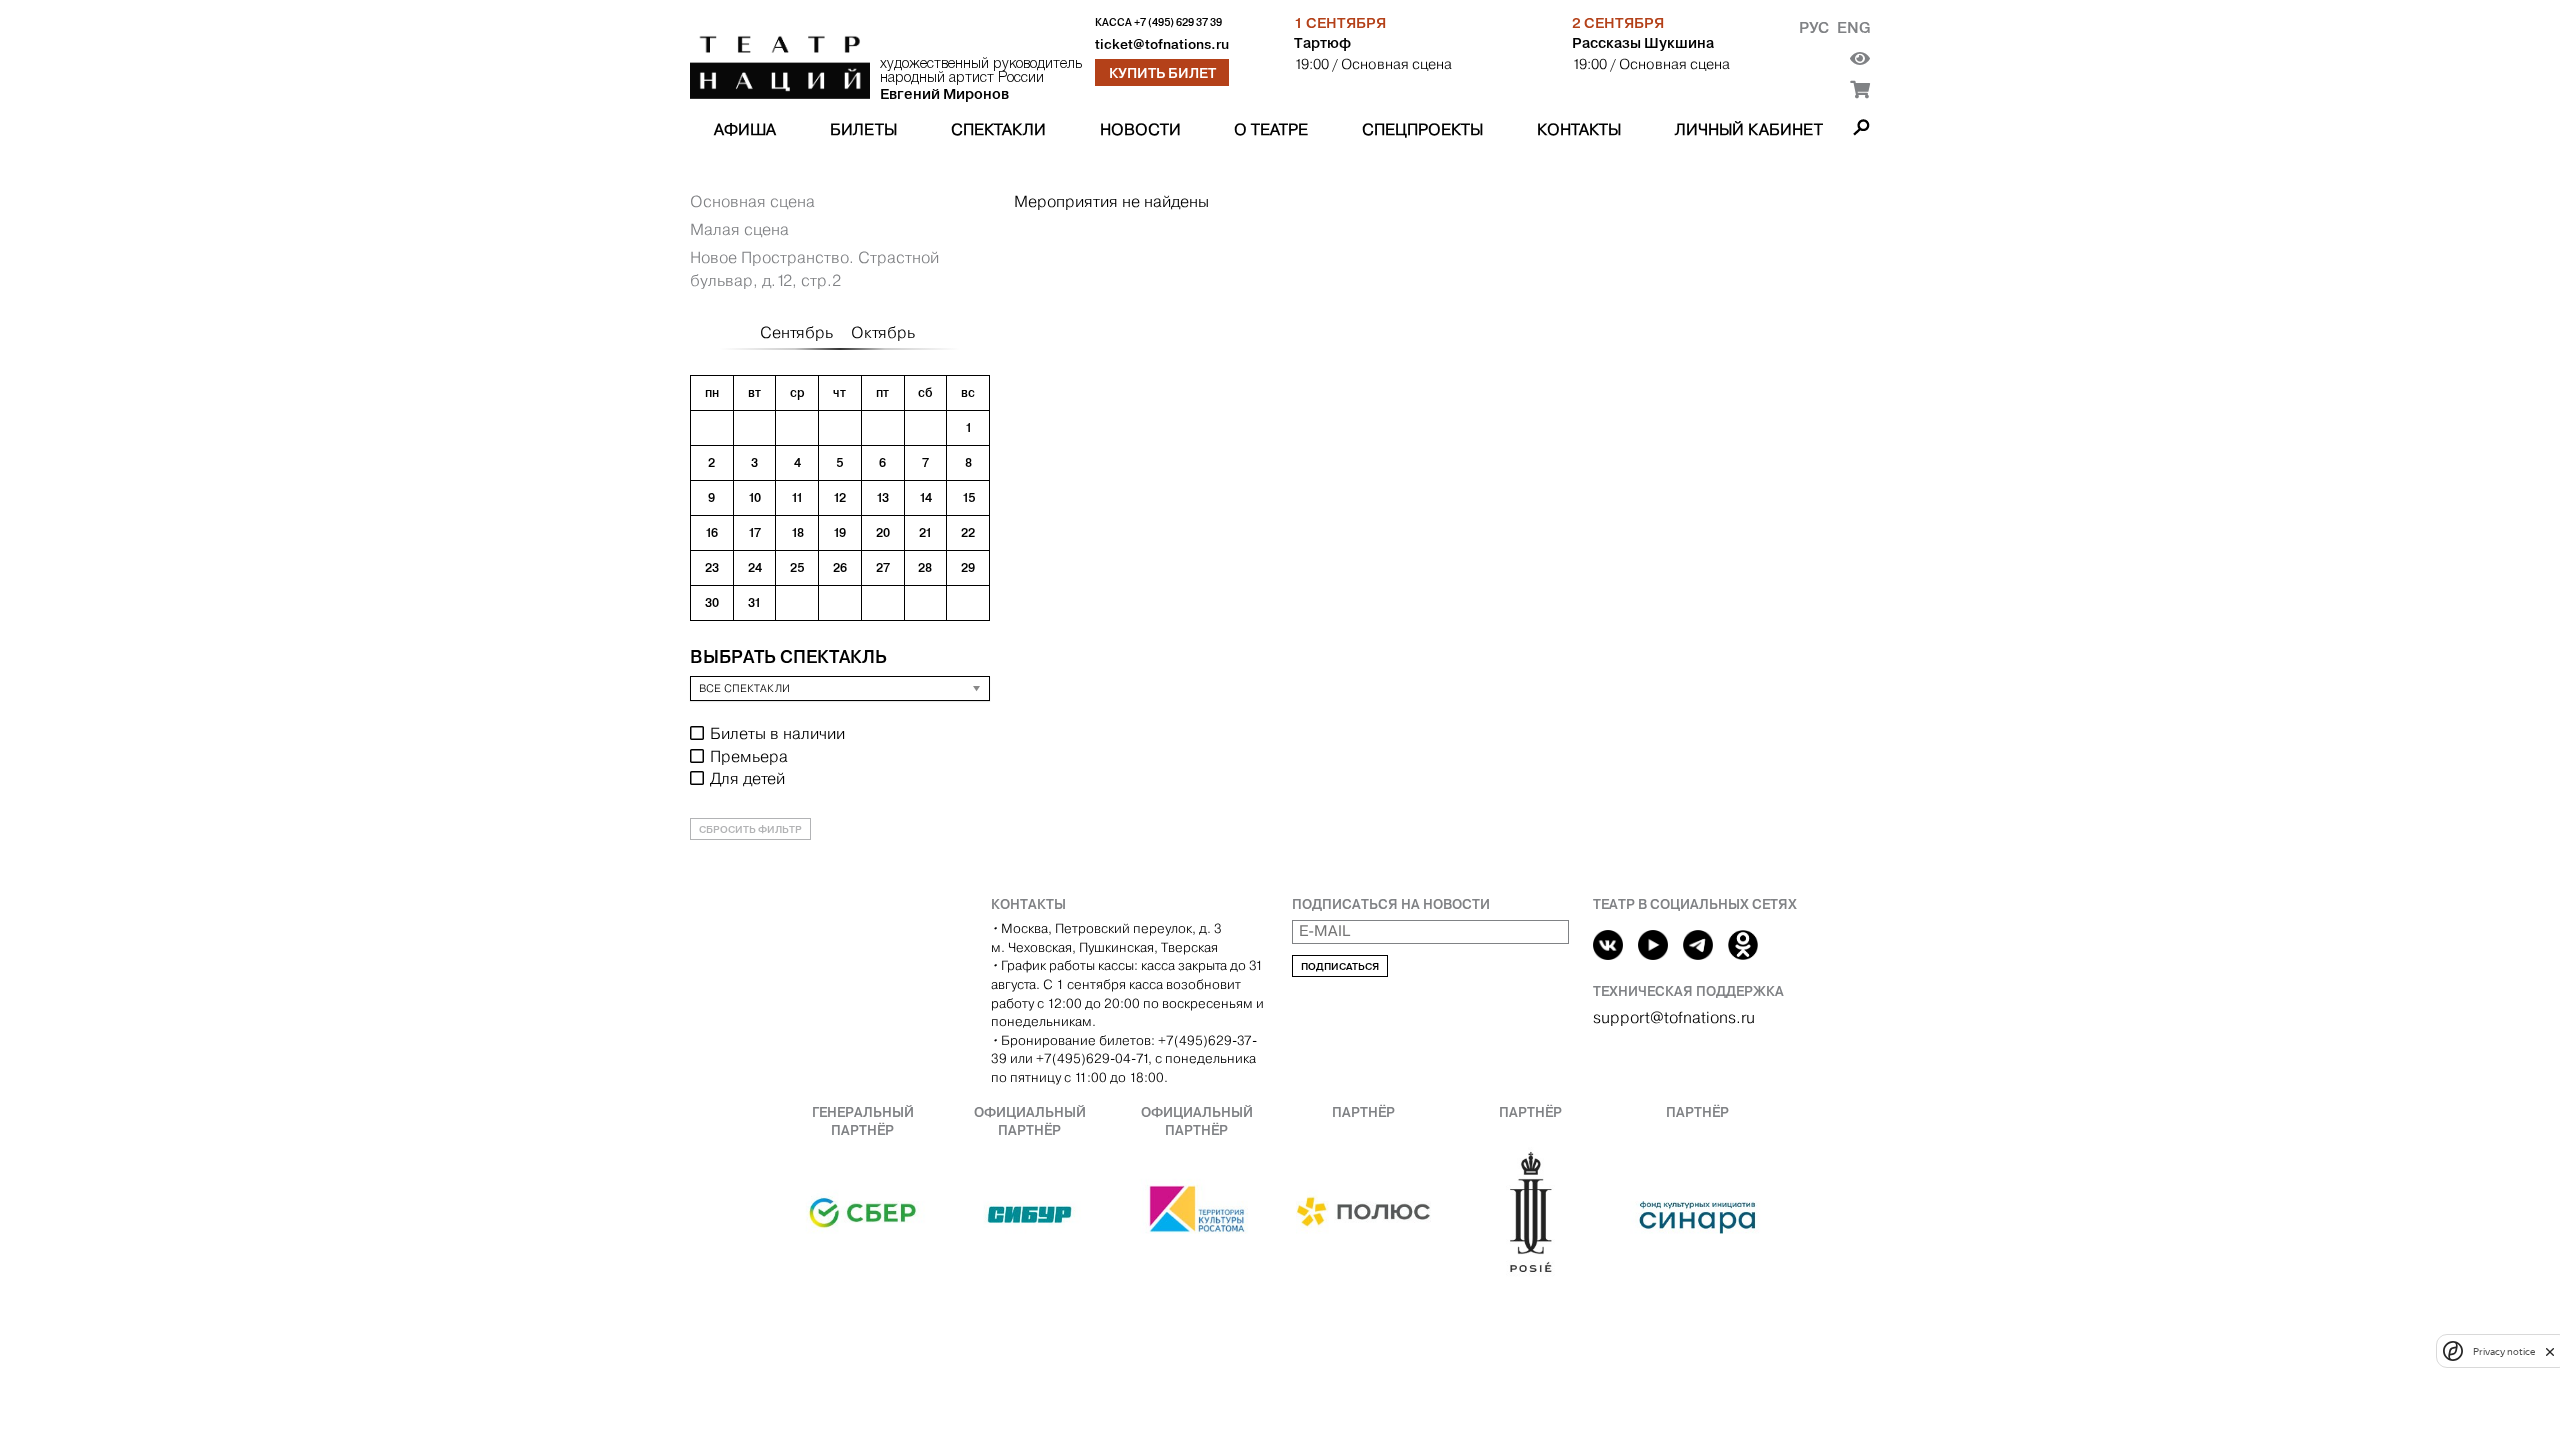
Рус (1814, 27)
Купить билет (1162, 73)
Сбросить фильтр (750, 829)
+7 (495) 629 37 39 (1178, 22)
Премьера (749, 756)
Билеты (863, 129)
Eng (1853, 27)
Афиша (745, 129)
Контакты (1579, 129)
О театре (1271, 129)
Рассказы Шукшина (1643, 43)
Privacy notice (2504, 1351)
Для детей (747, 778)
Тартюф (1322, 43)
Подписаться (1340, 966)
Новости (1140, 129)
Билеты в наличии (777, 733)
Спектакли (998, 129)
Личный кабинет (1749, 129)
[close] (2550, 1351)
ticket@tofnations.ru (1162, 44)
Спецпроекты (1422, 129)
